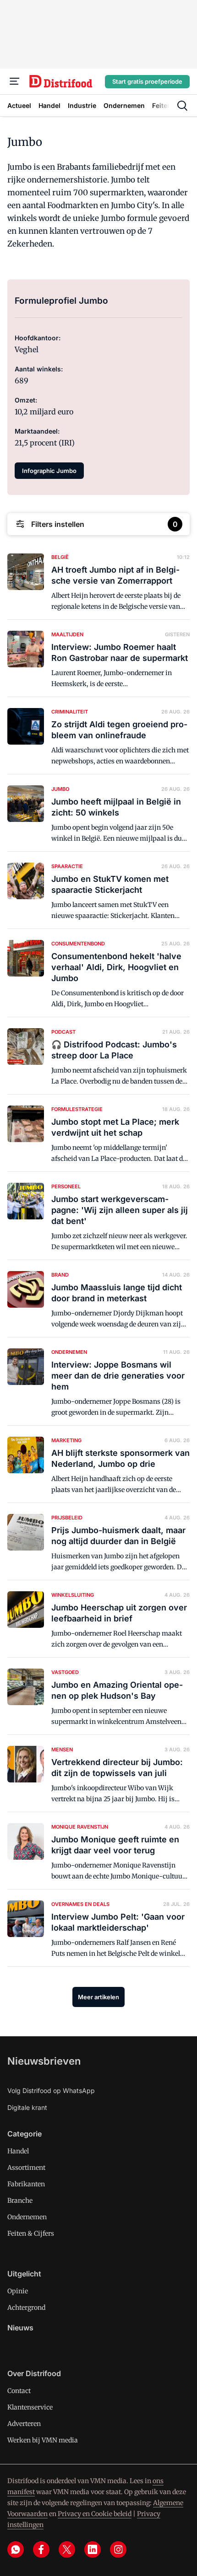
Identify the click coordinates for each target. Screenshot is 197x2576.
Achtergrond (26, 2308)
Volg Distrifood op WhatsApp (51, 2090)
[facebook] (41, 2549)
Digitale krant (27, 2107)
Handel (18, 2151)
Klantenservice (30, 2407)
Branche (20, 2200)
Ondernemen (27, 2217)
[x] (67, 2549)
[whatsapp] (16, 2549)
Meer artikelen (98, 1997)
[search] (182, 106)
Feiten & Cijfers (31, 2233)
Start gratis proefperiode (147, 81)
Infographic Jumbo (49, 471)
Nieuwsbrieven (44, 2061)
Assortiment (26, 2168)
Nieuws (20, 2328)
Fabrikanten (26, 2184)
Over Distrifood (34, 2373)
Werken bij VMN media (43, 2440)
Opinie (18, 2291)
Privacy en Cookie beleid (95, 2514)
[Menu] (15, 81)
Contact (19, 2391)
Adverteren (24, 2424)
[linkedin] (93, 2549)
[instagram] (118, 2549)
